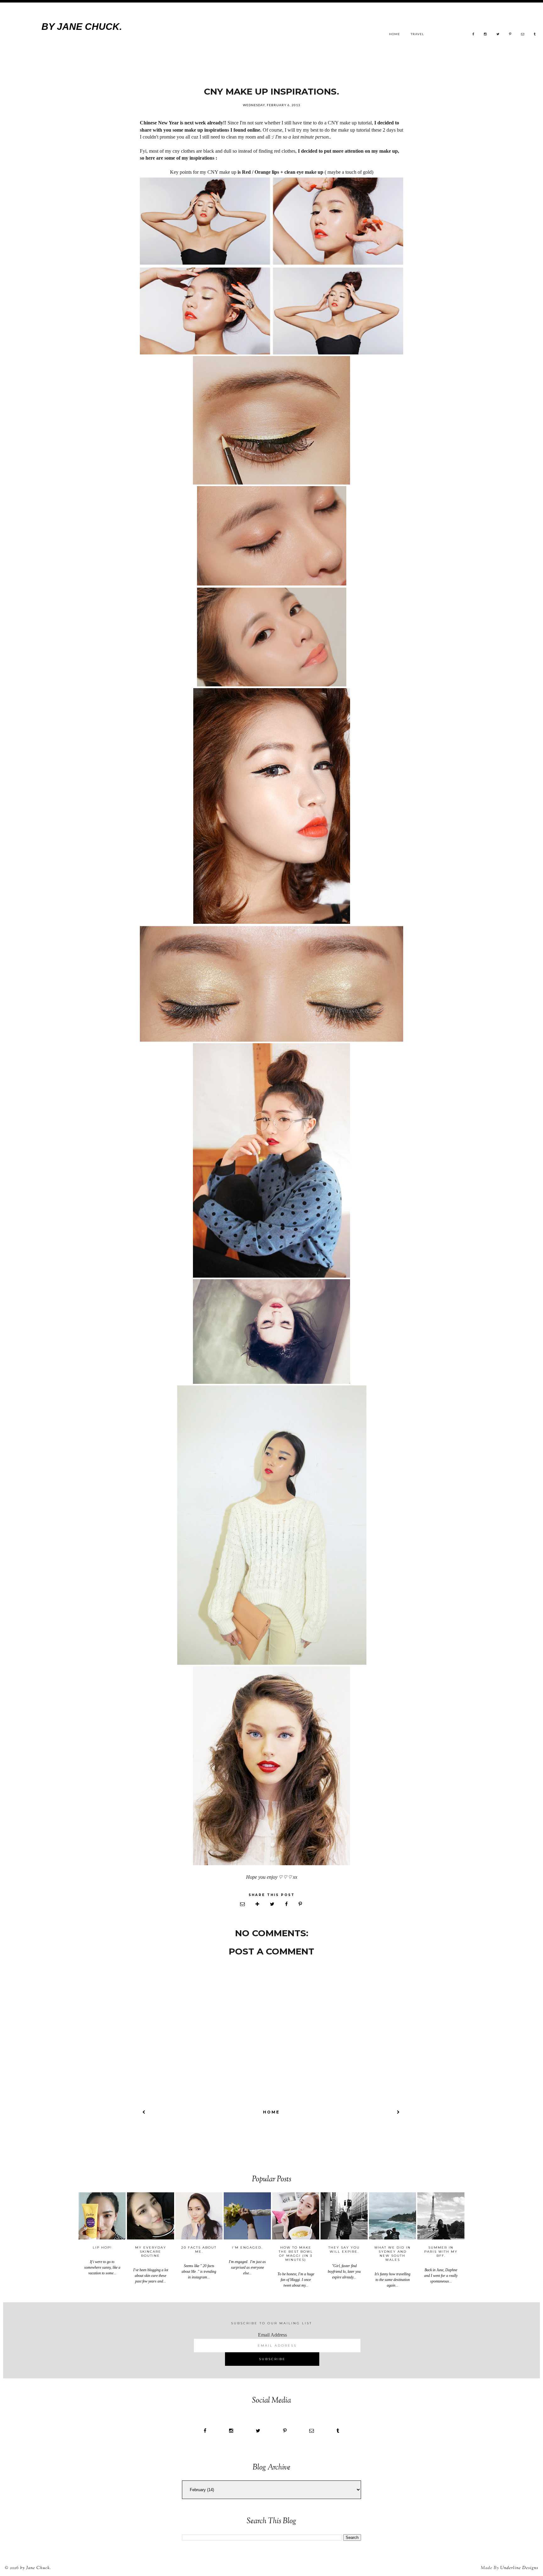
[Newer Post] (144, 2112)
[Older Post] (399, 2112)
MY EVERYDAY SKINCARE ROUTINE (151, 2252)
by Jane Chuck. (82, 27)
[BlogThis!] (258, 1904)
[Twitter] (498, 34)
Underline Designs (519, 2568)
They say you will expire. (344, 2250)
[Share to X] (273, 1904)
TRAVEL (417, 34)
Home (395, 34)
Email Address (272, 2335)
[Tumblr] (535, 34)
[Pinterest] (510, 34)
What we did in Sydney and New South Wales (392, 2254)
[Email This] (243, 1904)
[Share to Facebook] (287, 1904)
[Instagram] (485, 34)
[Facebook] (473, 34)
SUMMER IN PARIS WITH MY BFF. (441, 2252)
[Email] (523, 34)
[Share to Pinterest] (301, 1904)
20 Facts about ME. (199, 2250)
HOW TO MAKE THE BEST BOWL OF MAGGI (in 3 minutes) (296, 2254)
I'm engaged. (247, 2247)
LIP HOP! (102, 2247)
